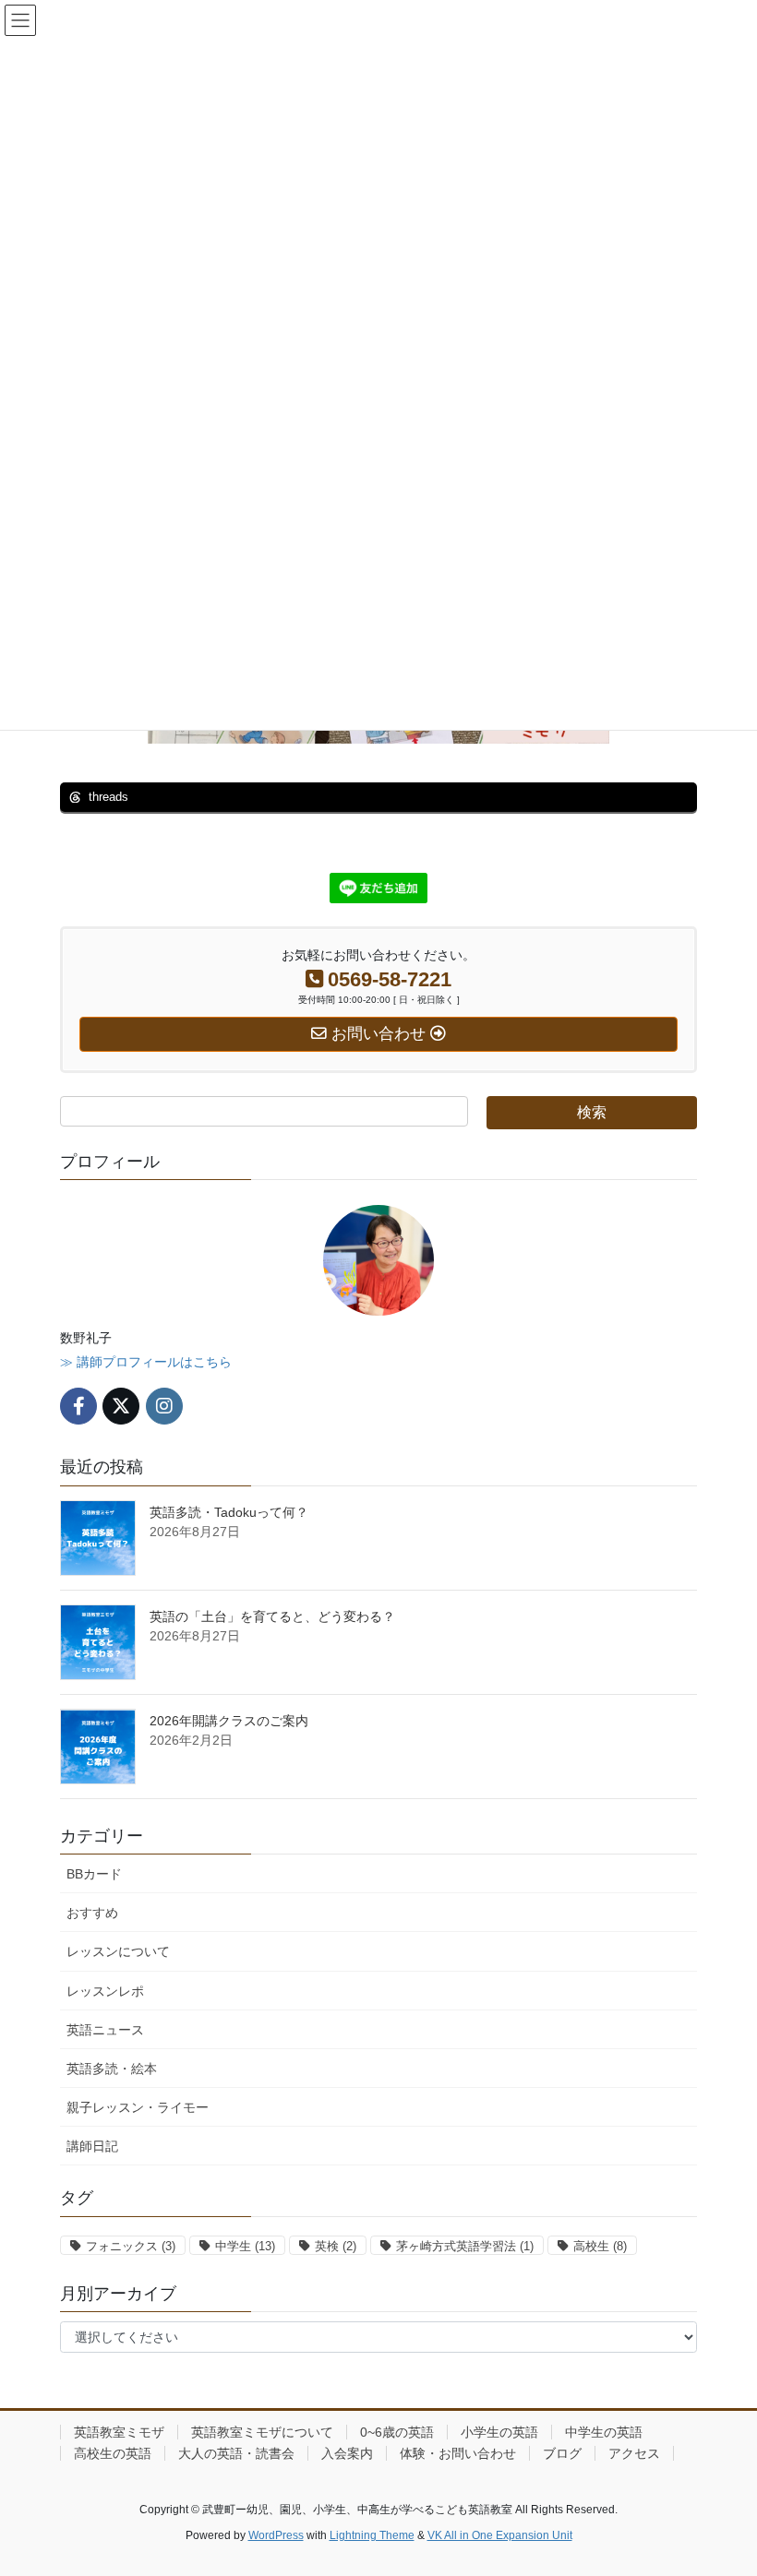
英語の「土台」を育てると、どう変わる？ (272, 1616)
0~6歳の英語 (397, 2432)
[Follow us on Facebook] (78, 1406)
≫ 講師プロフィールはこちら (146, 1362)
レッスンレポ (105, 1991)
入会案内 (347, 2453)
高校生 (600, 2246)
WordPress (276, 2535)
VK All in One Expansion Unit (500, 2535)
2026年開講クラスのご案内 (229, 1721)
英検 (336, 2246)
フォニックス (131, 2246)
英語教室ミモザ (119, 2432)
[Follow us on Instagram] (164, 1406)
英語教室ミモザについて (262, 2432)
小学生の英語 (499, 2432)
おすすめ (92, 1913)
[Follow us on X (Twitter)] (121, 1406)
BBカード (94, 1874)
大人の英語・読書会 (236, 2453)
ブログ (562, 2453)
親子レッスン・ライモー (138, 2107)
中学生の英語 (604, 2432)
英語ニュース (105, 2030)
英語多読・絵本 (112, 2069)
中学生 (245, 2246)
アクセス (634, 2453)
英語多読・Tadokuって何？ (229, 1512)
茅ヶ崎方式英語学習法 (465, 2246)
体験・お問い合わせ (458, 2453)
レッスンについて (118, 1951)
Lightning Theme (372, 2535)
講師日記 (92, 2146)
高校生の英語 (113, 2453)
